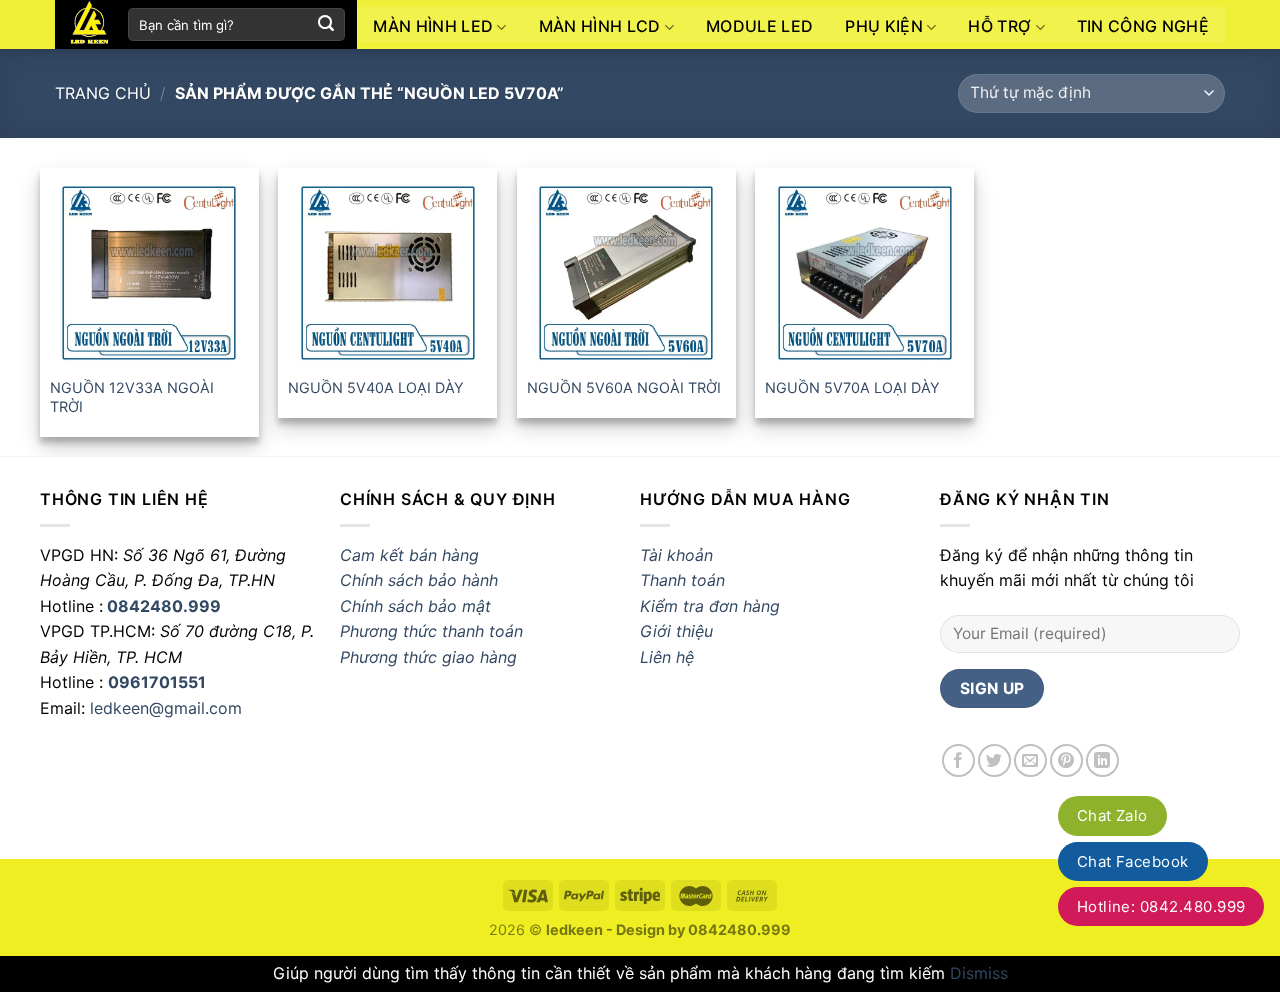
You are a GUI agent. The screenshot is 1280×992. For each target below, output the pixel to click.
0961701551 (157, 682)
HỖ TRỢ (999, 26)
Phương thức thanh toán (431, 631)
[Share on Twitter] (994, 760)
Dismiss (979, 973)
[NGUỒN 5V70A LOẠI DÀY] (864, 273)
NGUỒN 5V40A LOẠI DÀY (376, 387)
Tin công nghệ (1143, 26)
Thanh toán (682, 580)
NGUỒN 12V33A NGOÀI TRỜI (132, 397)
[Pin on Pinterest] (1066, 760)
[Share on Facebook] (958, 760)
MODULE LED (759, 26)
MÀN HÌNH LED (433, 26)
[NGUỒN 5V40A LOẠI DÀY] (387, 273)
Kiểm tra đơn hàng (710, 606)
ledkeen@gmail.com (166, 708)
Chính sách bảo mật (415, 606)
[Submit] (326, 25)
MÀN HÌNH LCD (600, 26)
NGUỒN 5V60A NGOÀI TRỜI (624, 387)
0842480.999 (164, 606)
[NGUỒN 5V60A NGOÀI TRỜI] (626, 273)
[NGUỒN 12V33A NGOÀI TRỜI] (149, 273)
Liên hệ (667, 657)
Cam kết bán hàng (409, 555)
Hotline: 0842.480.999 (1161, 906)
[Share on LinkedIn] (1102, 760)
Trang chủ (103, 93)
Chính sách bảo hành (419, 580)
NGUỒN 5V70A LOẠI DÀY (852, 387)
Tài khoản (676, 555)
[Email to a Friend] (1030, 760)
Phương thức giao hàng (431, 657)
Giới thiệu (676, 631)
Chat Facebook (1133, 861)
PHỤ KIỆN (884, 26)
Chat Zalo (1112, 815)
